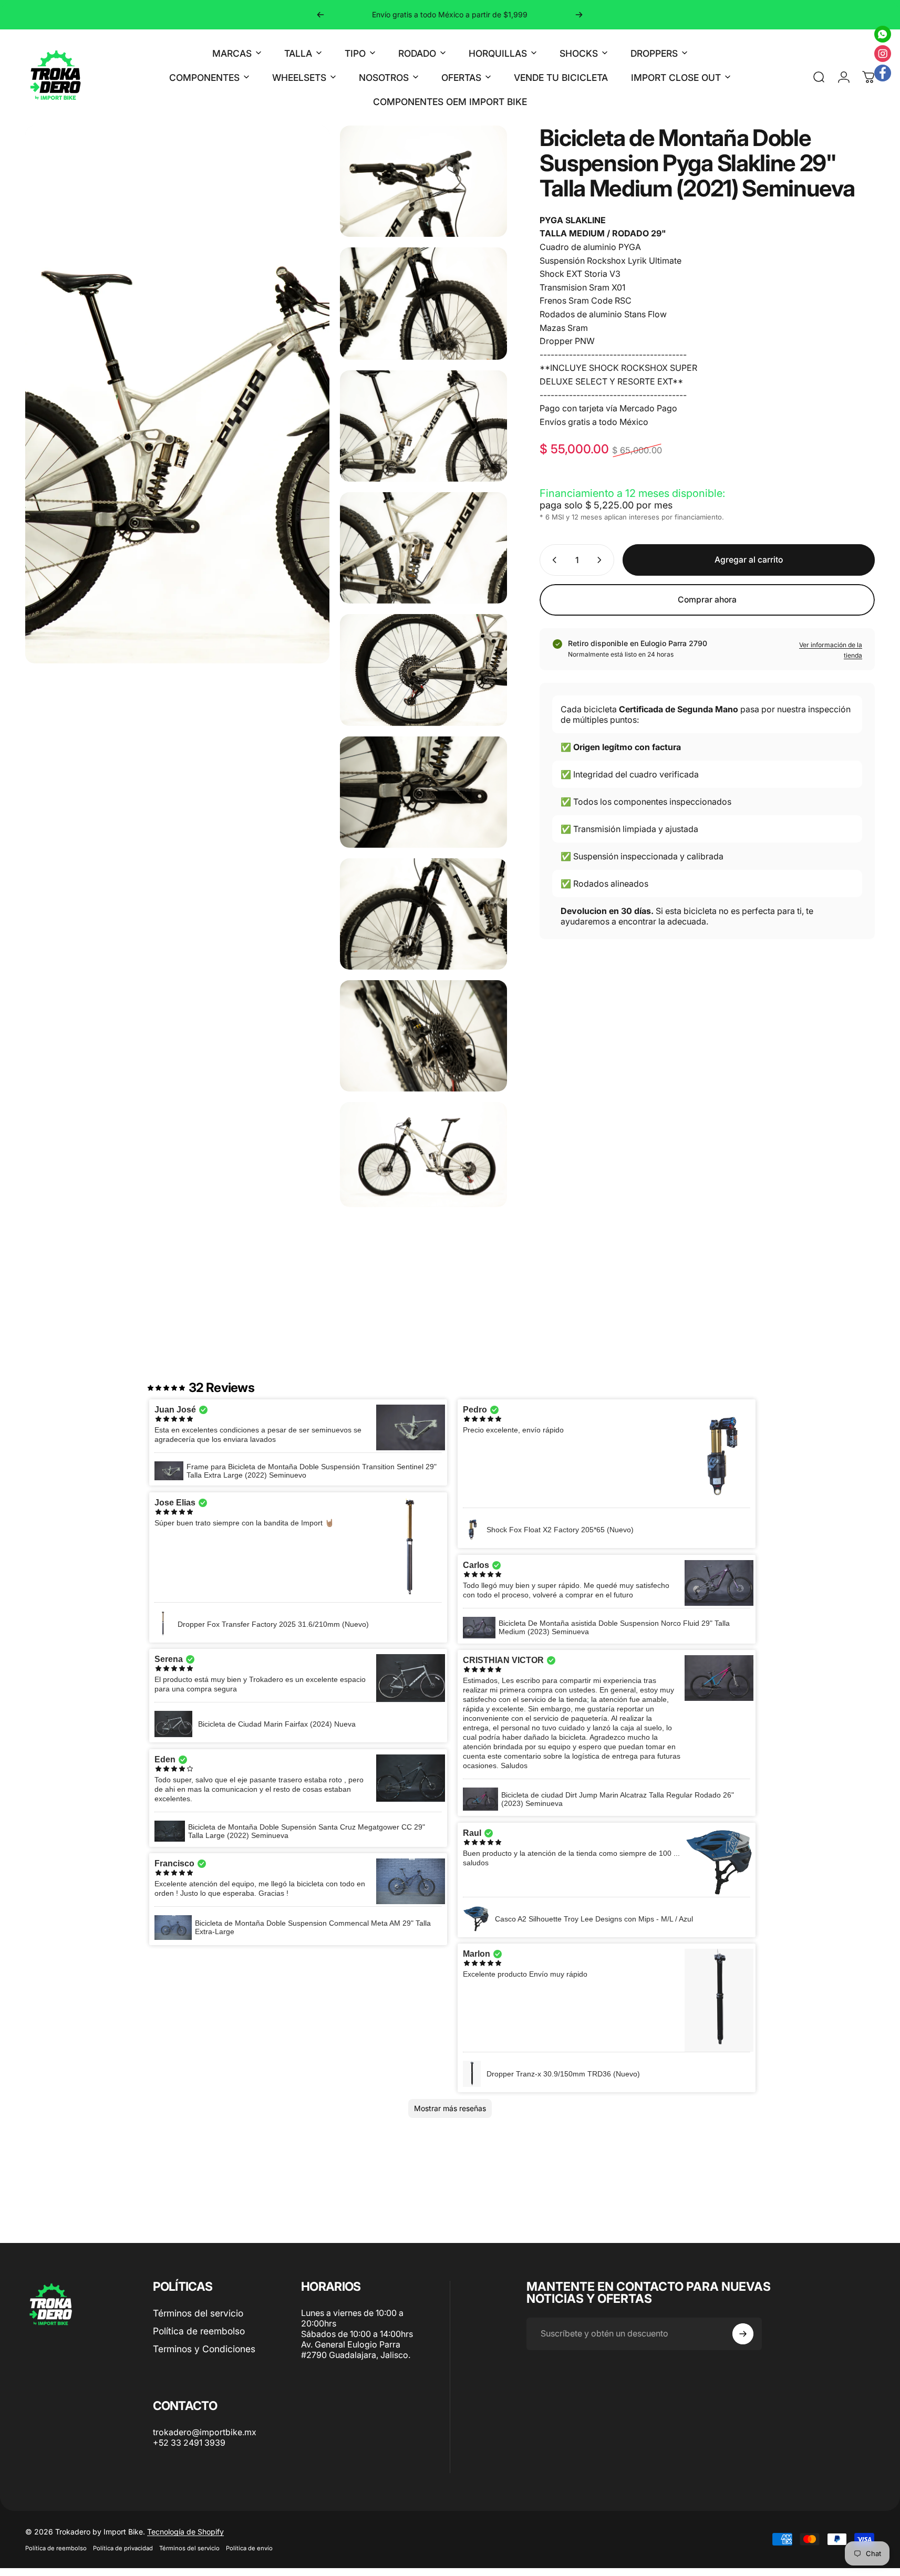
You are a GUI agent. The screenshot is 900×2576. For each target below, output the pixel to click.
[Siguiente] (579, 15)
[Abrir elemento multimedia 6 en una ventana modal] (423, 678)
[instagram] (883, 54)
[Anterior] (320, 15)
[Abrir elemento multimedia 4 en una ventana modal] (423, 434)
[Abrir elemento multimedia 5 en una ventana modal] (423, 556)
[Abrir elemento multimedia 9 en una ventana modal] (423, 1044)
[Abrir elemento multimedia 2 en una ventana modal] (423, 189)
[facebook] (883, 73)
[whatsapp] (883, 34)
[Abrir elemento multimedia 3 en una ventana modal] (423, 311)
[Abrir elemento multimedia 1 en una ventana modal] (177, 1349)
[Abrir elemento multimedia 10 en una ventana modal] (423, 1163)
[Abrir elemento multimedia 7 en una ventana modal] (423, 800)
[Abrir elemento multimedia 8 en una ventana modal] (423, 922)
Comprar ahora (707, 608)
